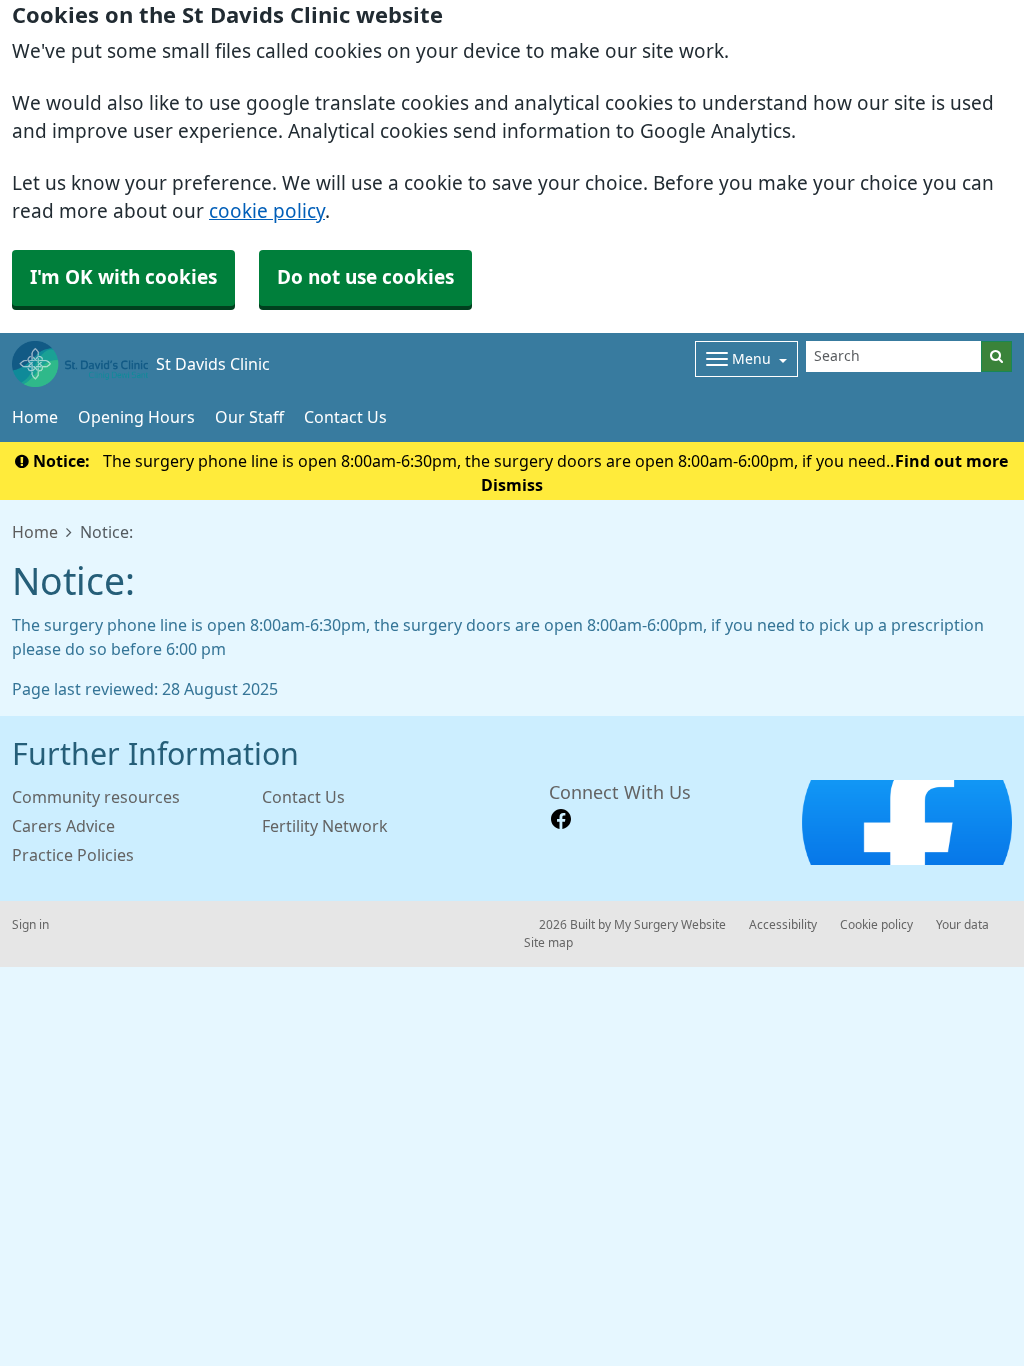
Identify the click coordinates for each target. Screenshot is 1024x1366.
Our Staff (249, 417)
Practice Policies (73, 855)
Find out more (951, 461)
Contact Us (345, 417)
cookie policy (267, 211)
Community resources (96, 797)
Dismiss (512, 485)
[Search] (996, 356)
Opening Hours (136, 417)
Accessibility (783, 925)
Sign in (30, 925)
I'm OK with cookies (123, 277)
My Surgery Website (670, 925)
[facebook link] (561, 819)
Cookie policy (876, 925)
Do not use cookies (365, 277)
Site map (548, 943)
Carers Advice (63, 826)
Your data (962, 925)
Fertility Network (325, 826)
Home (35, 417)
